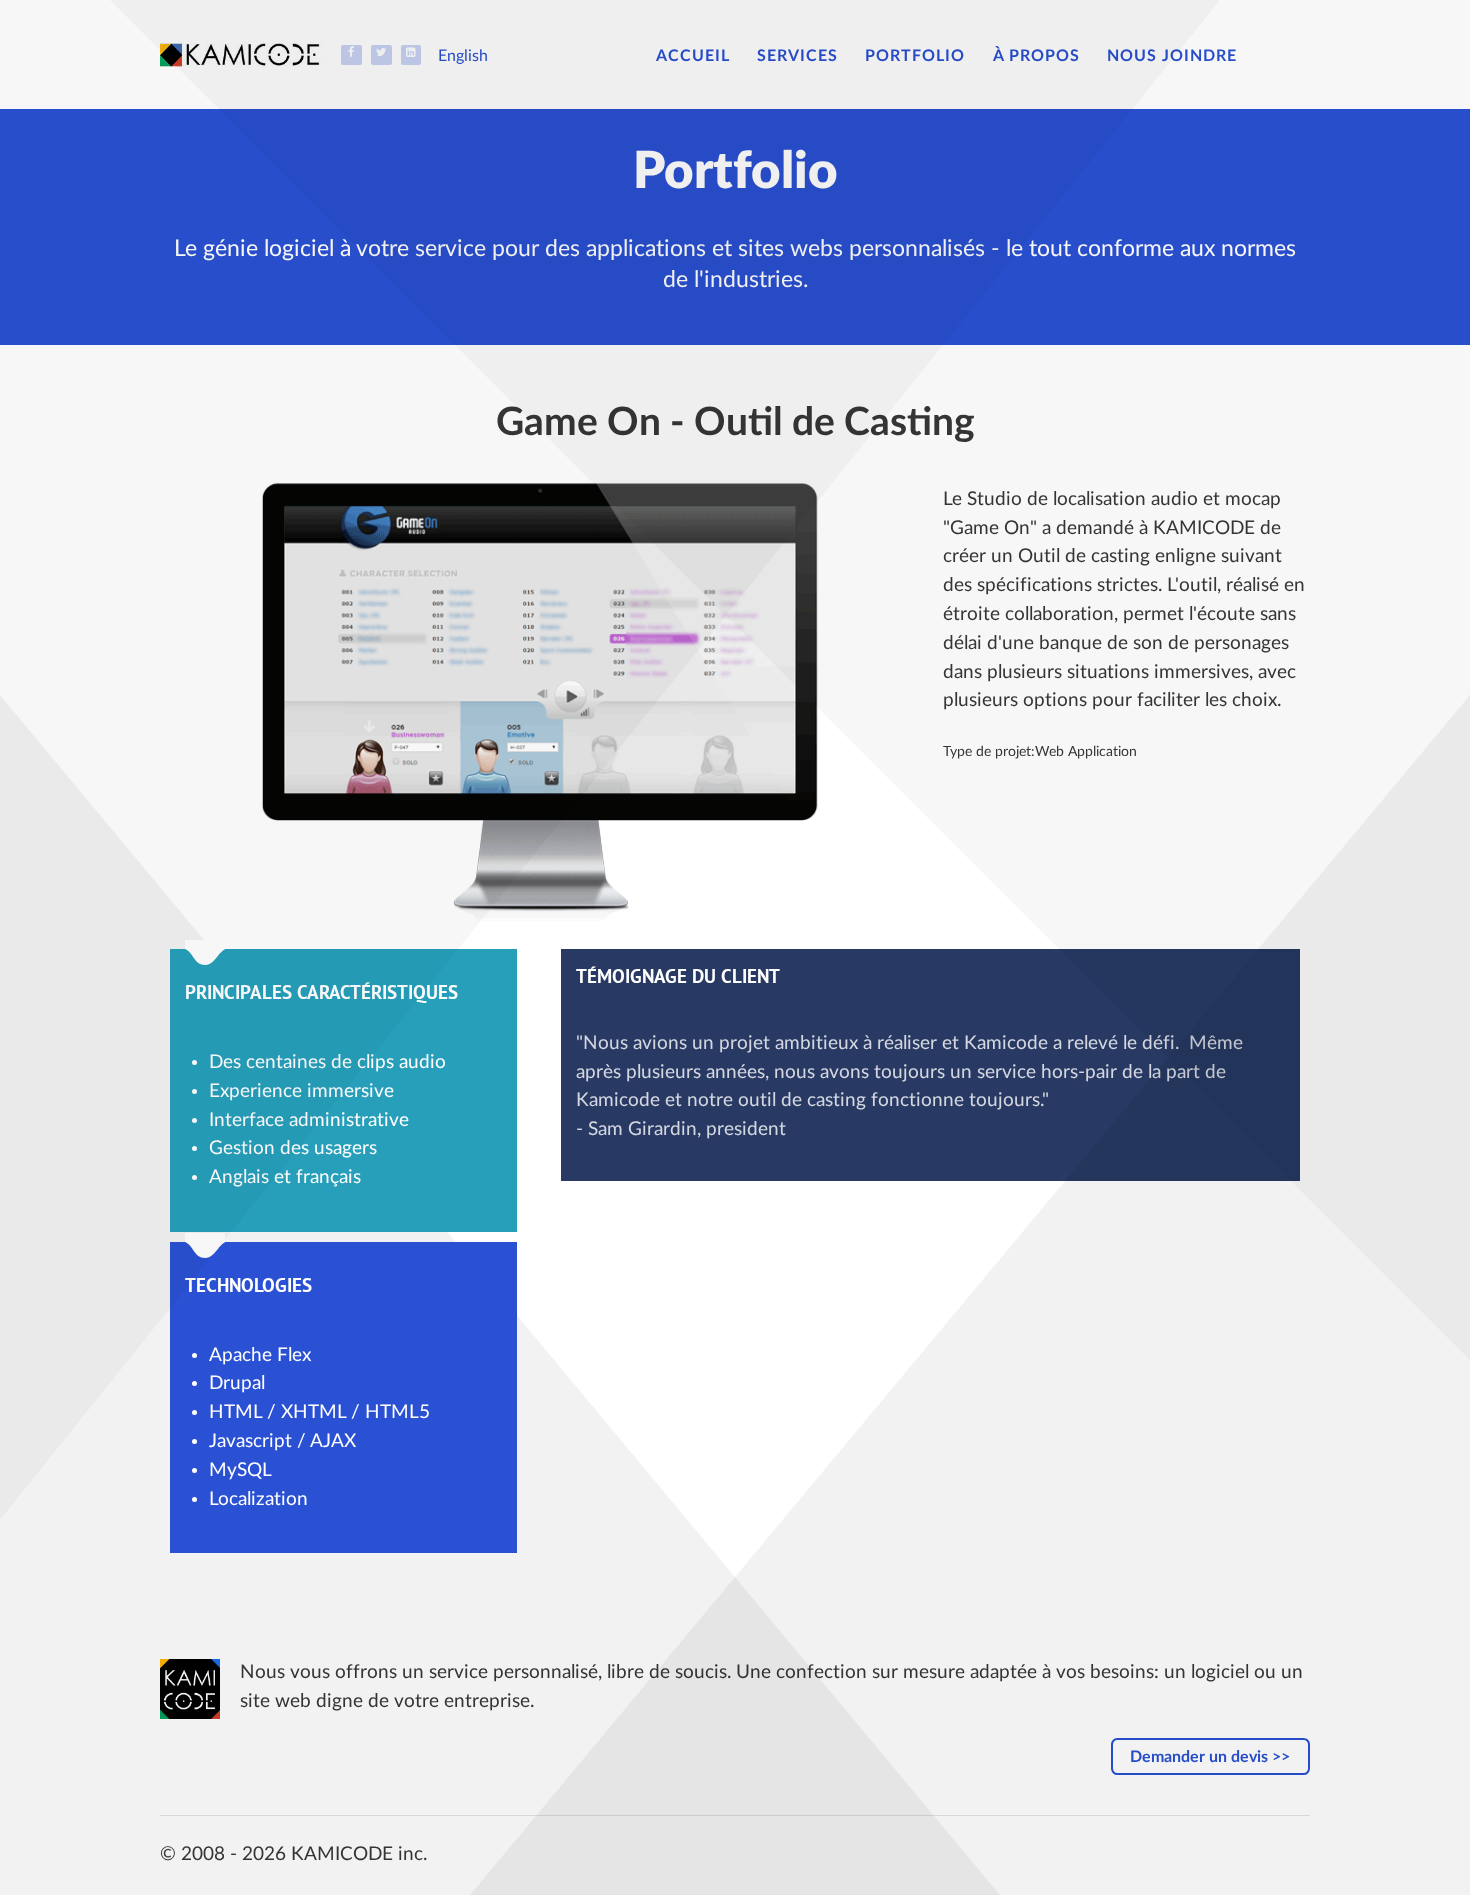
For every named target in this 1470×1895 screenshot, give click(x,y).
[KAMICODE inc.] (249, 53)
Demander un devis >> (1210, 1757)
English (463, 56)
